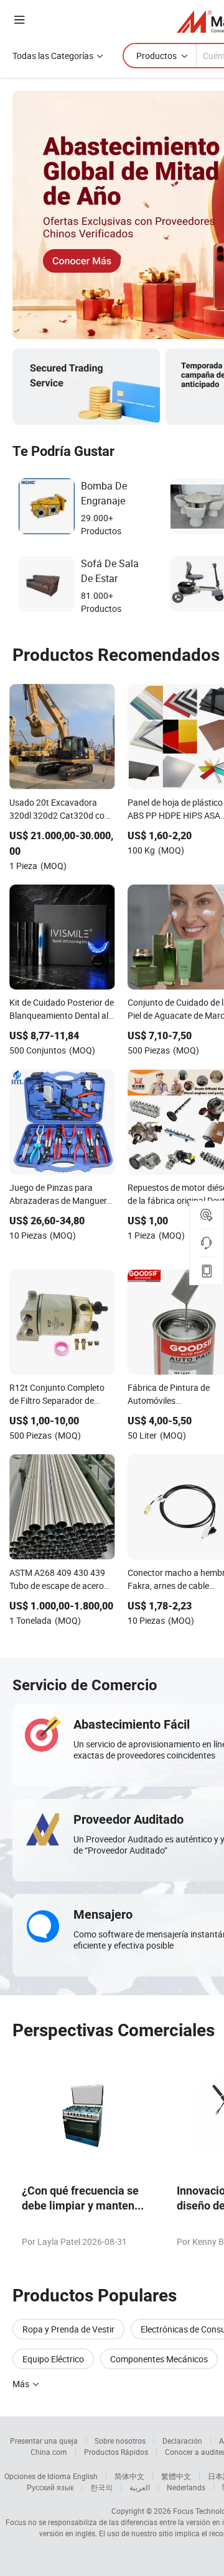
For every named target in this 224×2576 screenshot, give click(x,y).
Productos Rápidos (116, 2452)
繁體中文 (176, 2476)
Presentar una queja (44, 2441)
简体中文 (129, 2476)
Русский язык (50, 2487)
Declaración (182, 2441)
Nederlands (186, 2487)
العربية (140, 2487)
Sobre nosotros (120, 2441)
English (85, 2476)
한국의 (101, 2487)
